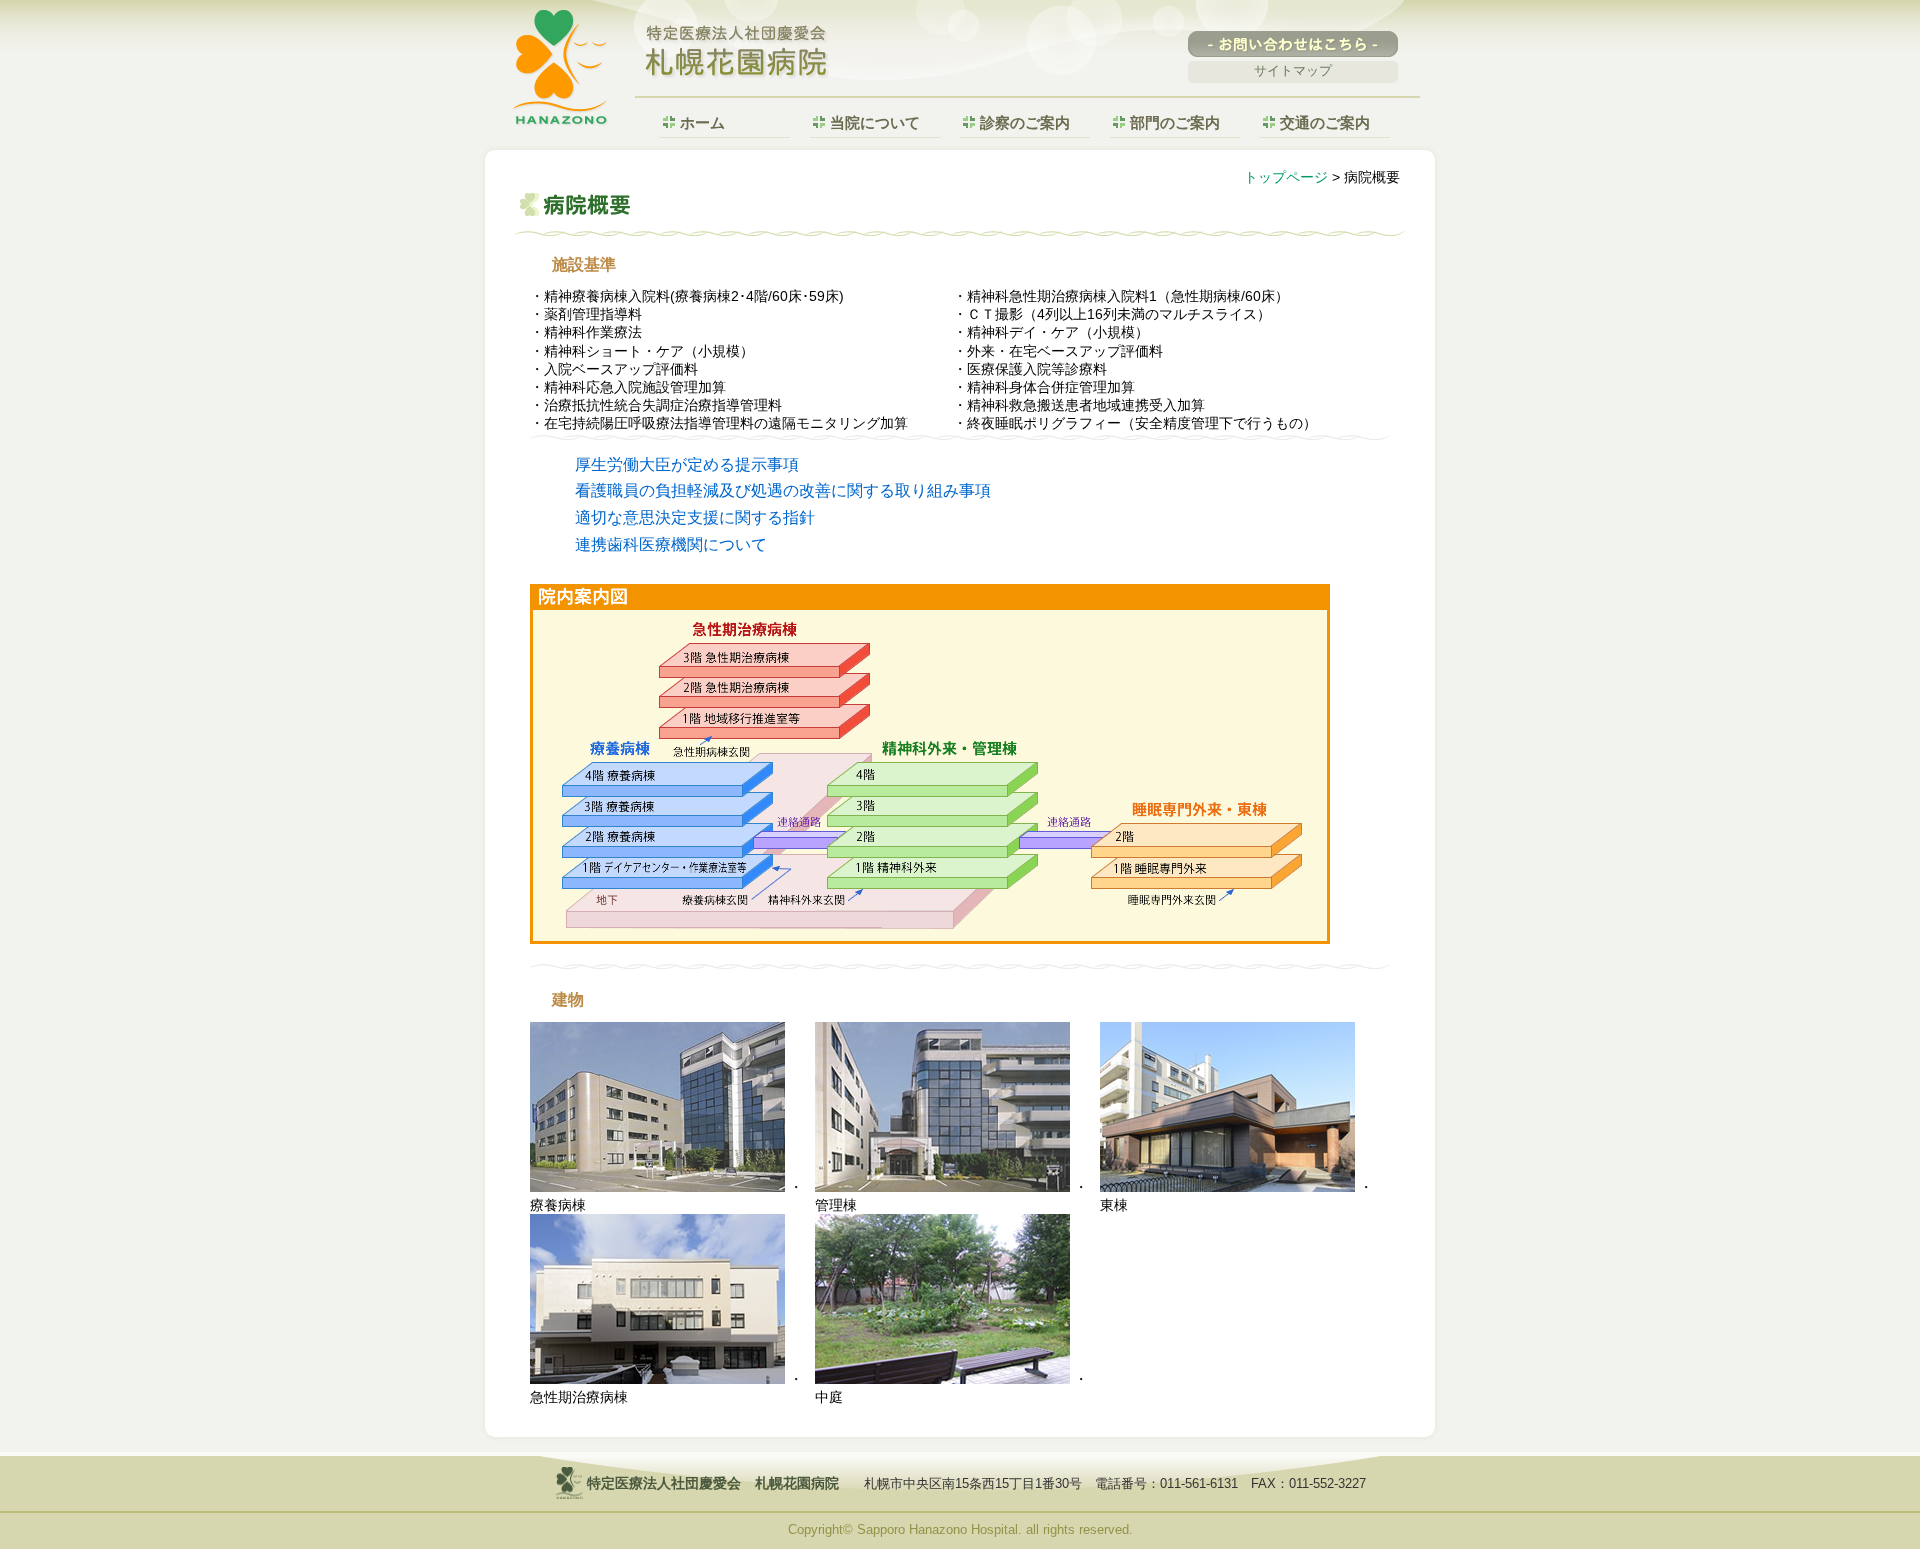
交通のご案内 (1325, 122)
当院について (875, 122)
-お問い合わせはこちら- (1293, 44)
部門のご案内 (1175, 122)
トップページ (1286, 177)
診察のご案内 (1025, 122)
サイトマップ (1293, 70)
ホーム (702, 122)
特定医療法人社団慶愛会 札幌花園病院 (737, 53)
